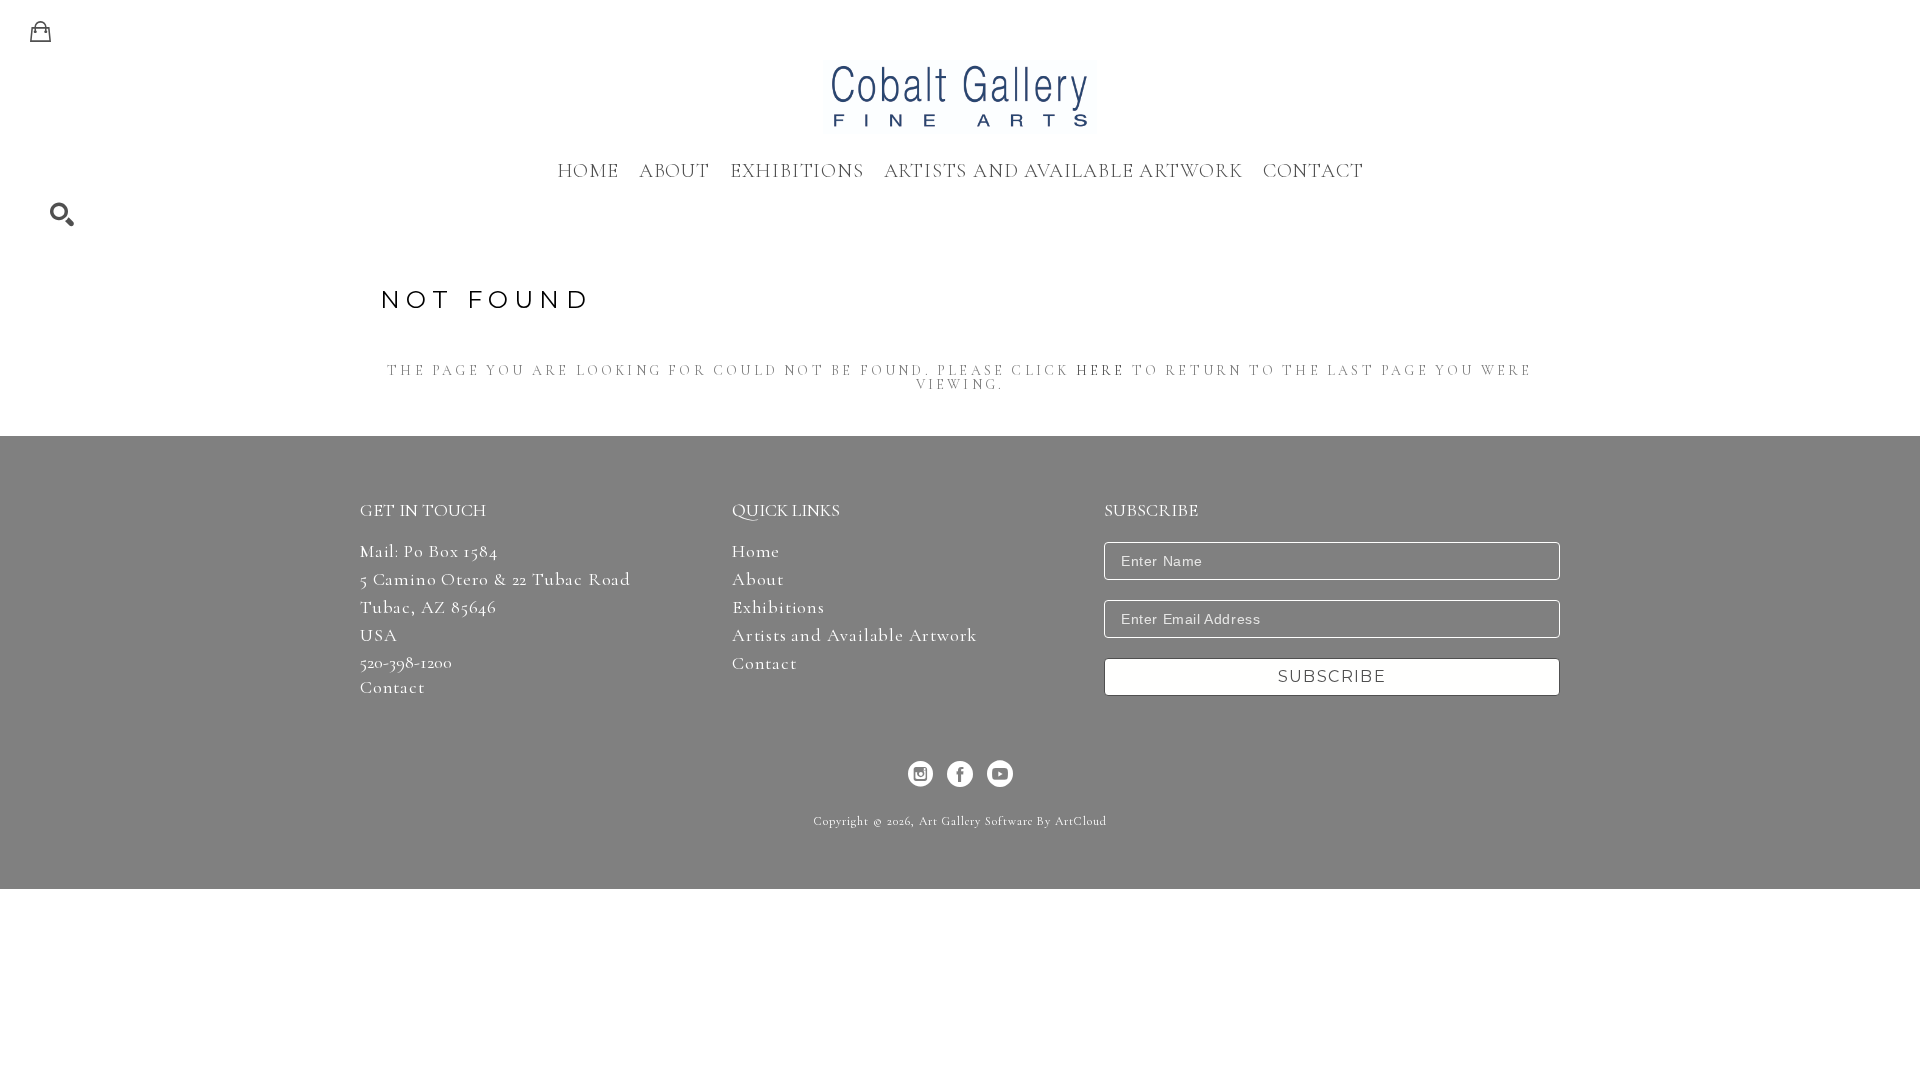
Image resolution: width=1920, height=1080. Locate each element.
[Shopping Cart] (40, 32)
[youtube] (1000, 774)
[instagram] (920, 774)
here (1101, 370)
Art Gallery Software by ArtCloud (1013, 821)
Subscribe (1332, 676)
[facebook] (960, 774)
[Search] (62, 215)
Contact (392, 687)
